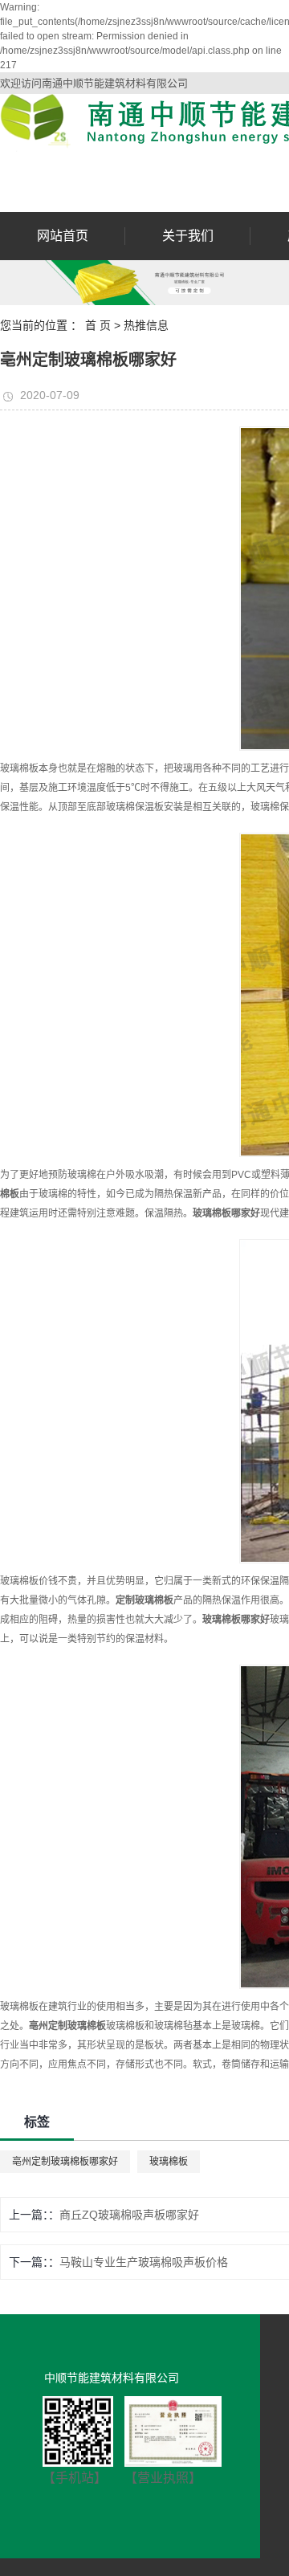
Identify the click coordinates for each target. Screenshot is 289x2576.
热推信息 (146, 325)
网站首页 (63, 236)
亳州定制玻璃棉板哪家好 (65, 2162)
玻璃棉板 (169, 2162)
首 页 (98, 325)
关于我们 (188, 236)
